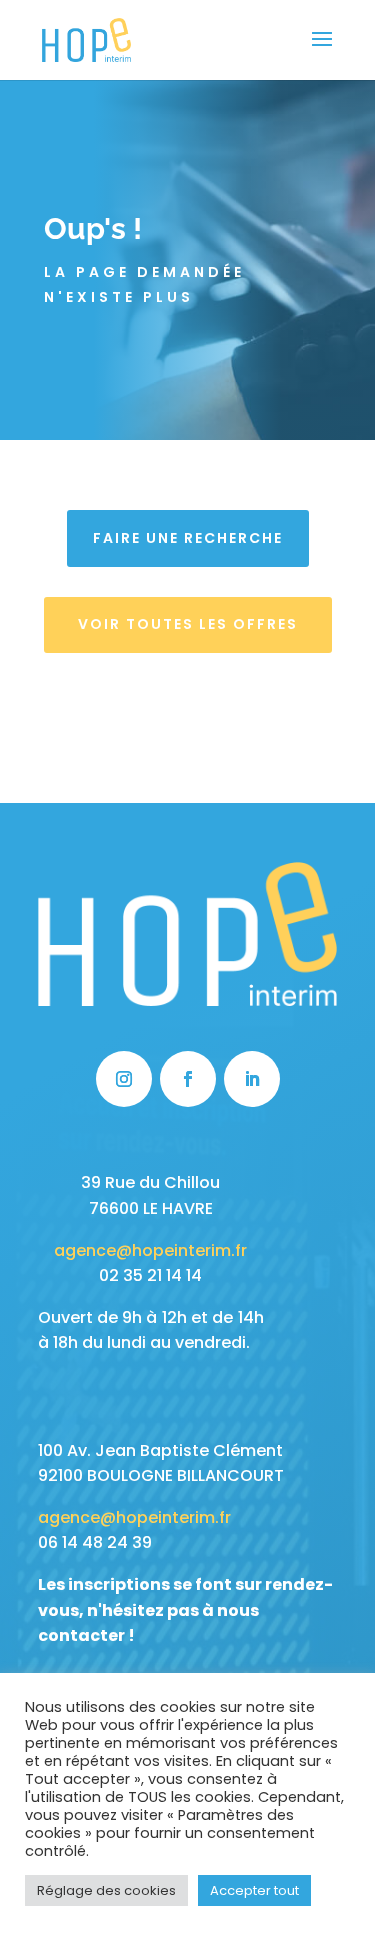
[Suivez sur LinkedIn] (252, 1079)
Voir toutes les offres (188, 624)
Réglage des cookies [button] (106, 1890)
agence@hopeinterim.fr (150, 1250)
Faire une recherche (188, 538)
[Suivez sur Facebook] (188, 1079)
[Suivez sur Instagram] (124, 1079)
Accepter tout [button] (254, 1890)
